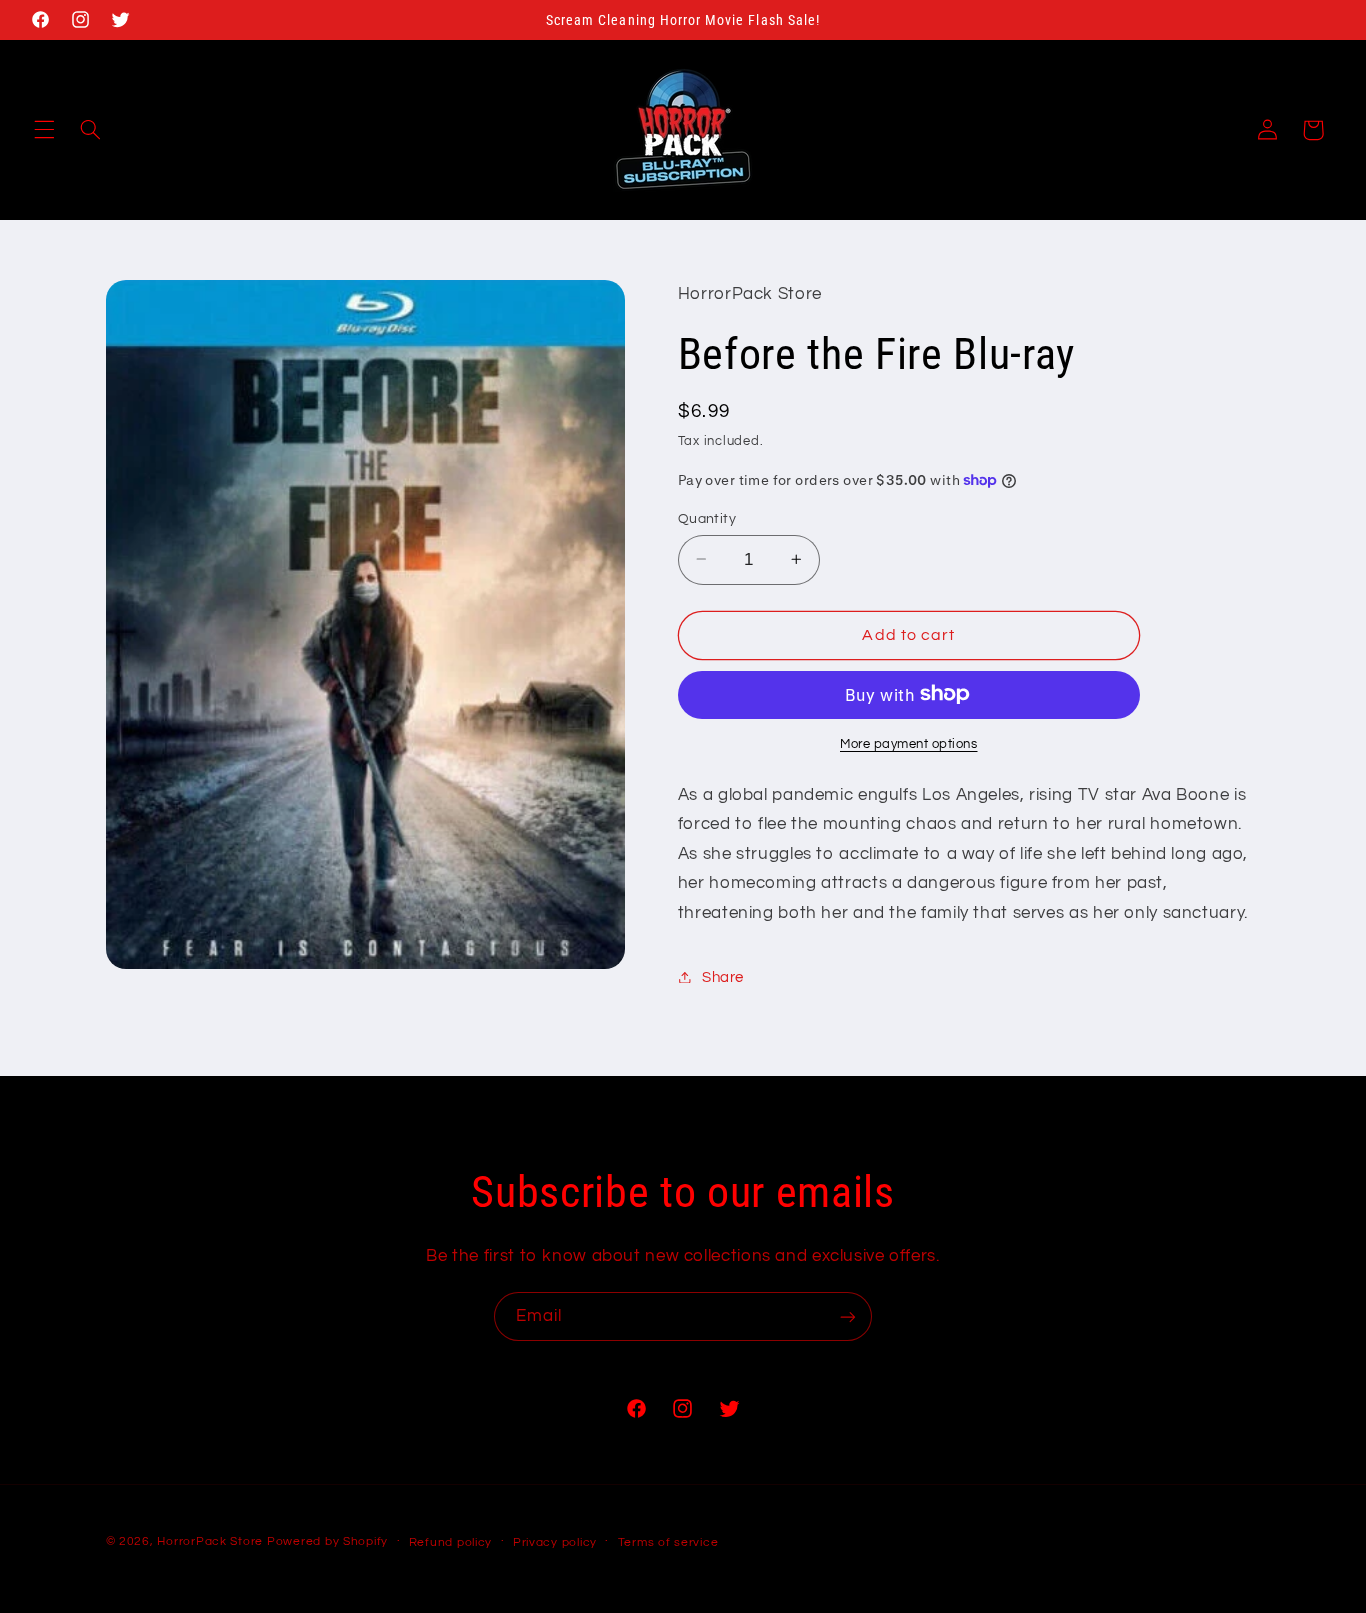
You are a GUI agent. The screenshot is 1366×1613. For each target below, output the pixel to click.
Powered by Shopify (327, 1541)
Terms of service (668, 1542)
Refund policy (451, 1542)
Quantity (707, 518)
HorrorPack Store (210, 1541)
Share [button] (723, 976)
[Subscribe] (848, 1316)
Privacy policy (555, 1542)
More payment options (909, 743)
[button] (44, 130)
